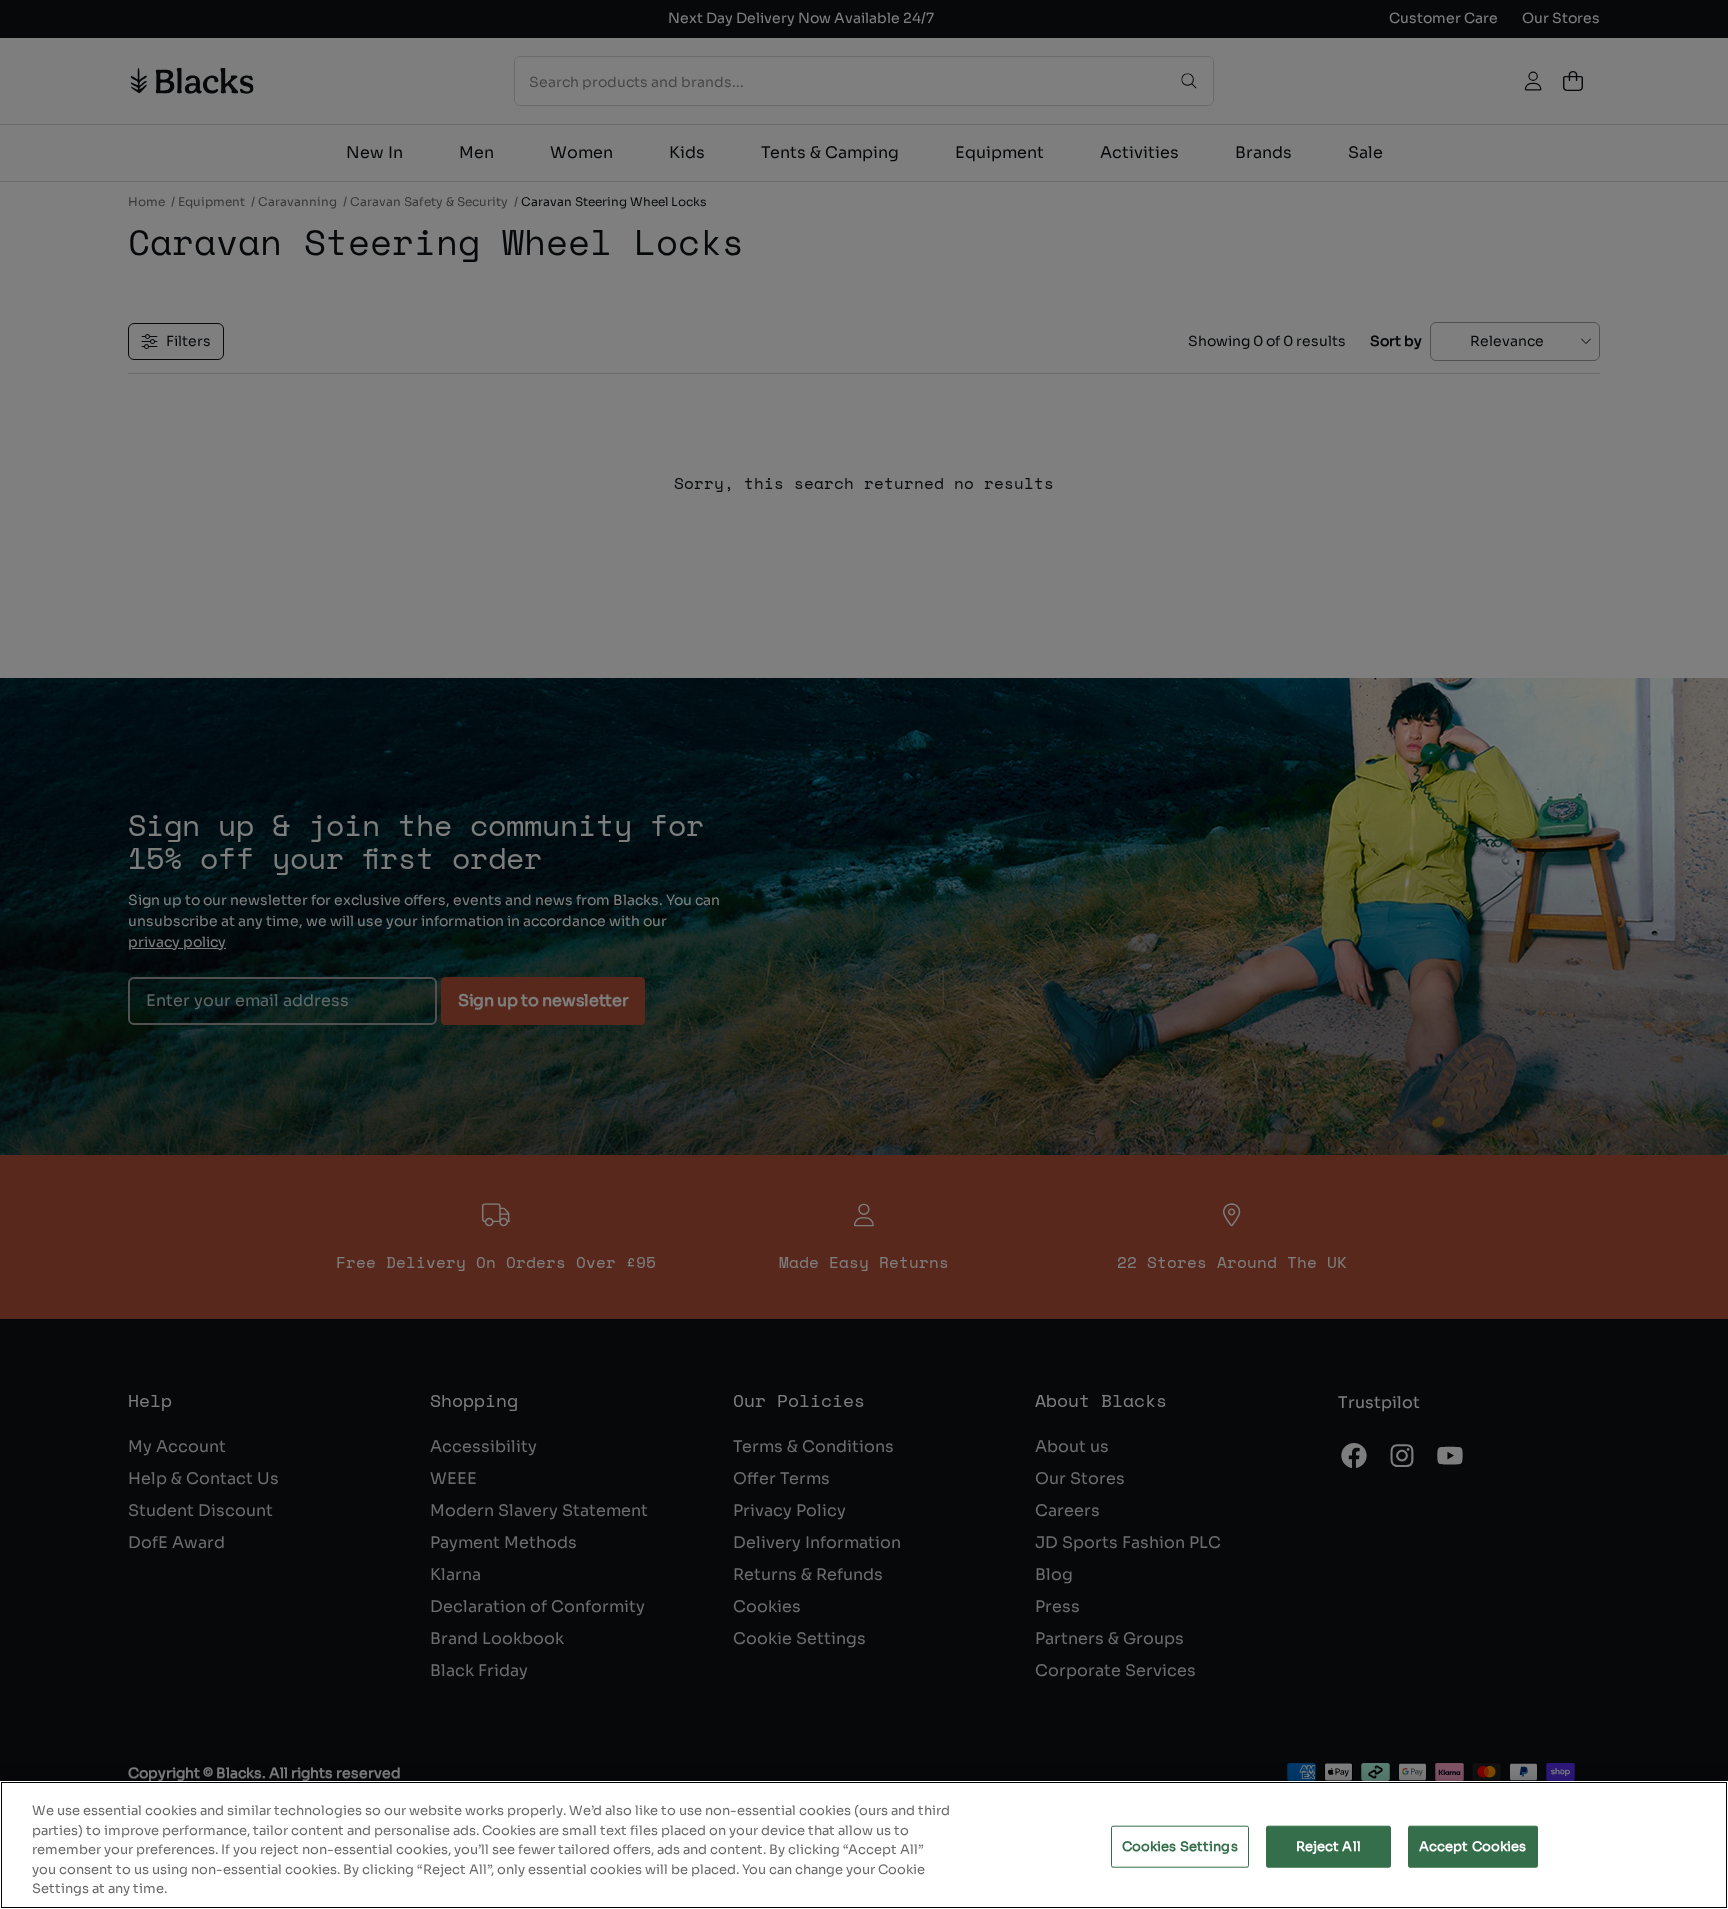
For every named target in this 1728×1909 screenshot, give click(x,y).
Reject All (1328, 1846)
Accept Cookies (1473, 1846)
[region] (864, 1845)
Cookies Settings (1180, 1846)
